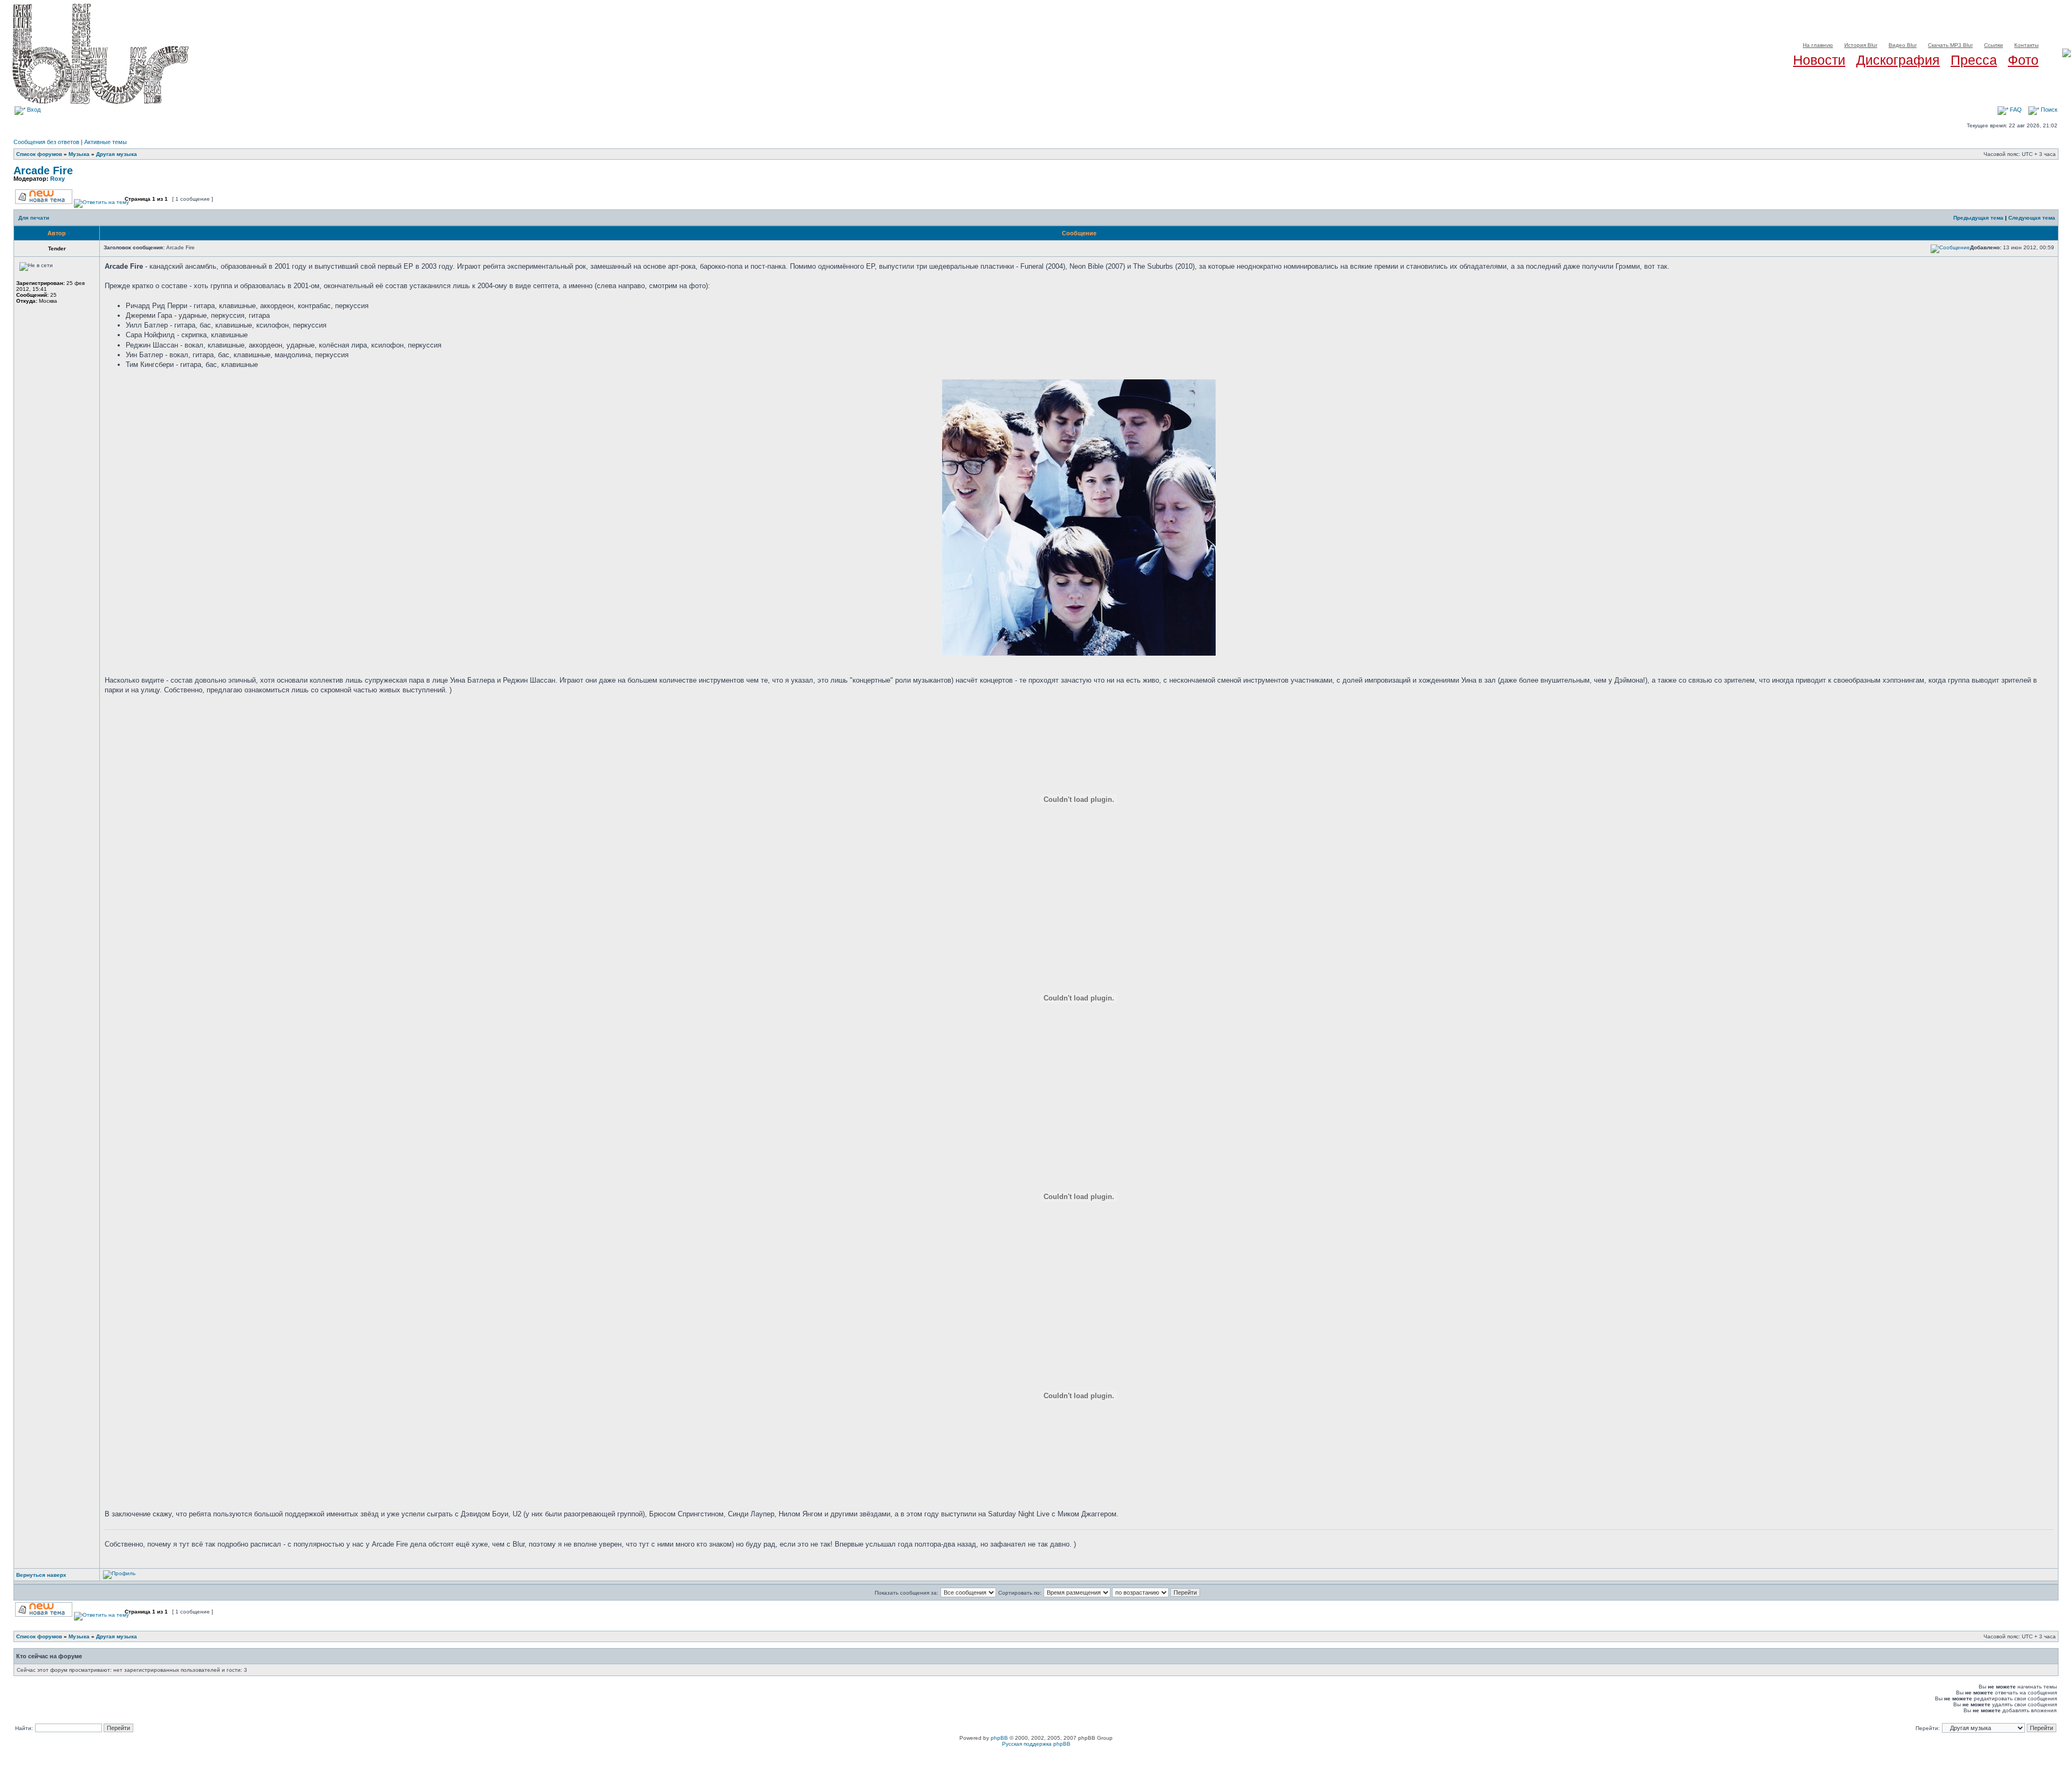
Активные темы (105, 142)
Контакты (2026, 45)
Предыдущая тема (1978, 218)
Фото (2023, 60)
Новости (1819, 60)
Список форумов (39, 154)
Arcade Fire (43, 171)
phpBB (999, 1738)
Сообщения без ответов (46, 142)
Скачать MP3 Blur (1950, 45)
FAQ (2015, 110)
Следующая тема (2032, 218)
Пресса (1974, 60)
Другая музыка (117, 154)
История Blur (1861, 45)
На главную (1818, 45)
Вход (33, 110)
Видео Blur (1903, 45)
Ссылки (1993, 45)
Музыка (79, 154)
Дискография (1898, 60)
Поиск (2048, 110)
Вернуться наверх (41, 1575)
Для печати (34, 218)
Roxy (57, 179)
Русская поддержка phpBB (1036, 1744)
